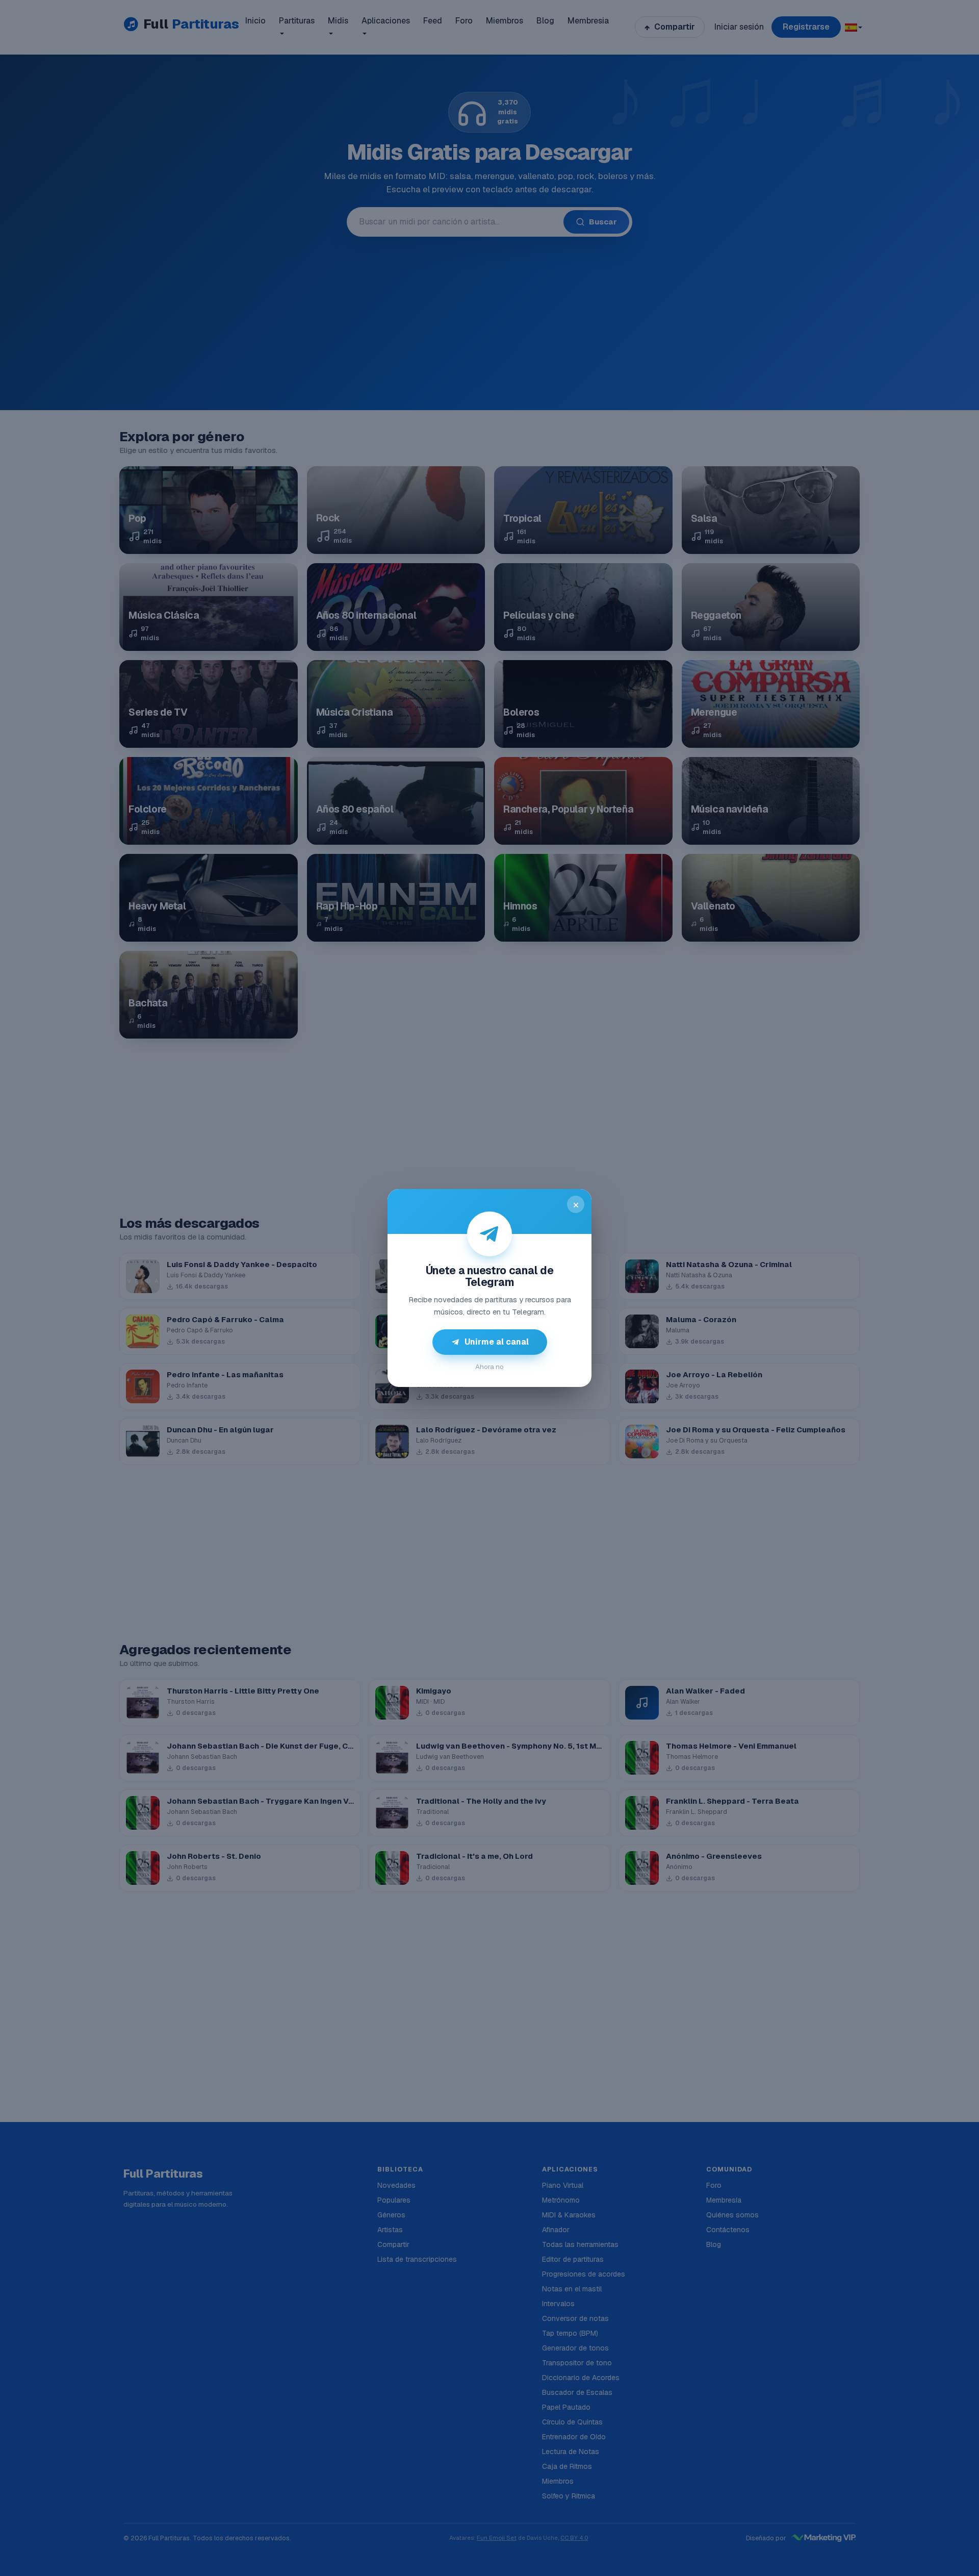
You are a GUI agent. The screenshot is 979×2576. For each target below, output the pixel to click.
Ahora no (489, 1367)
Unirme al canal (497, 1342)
